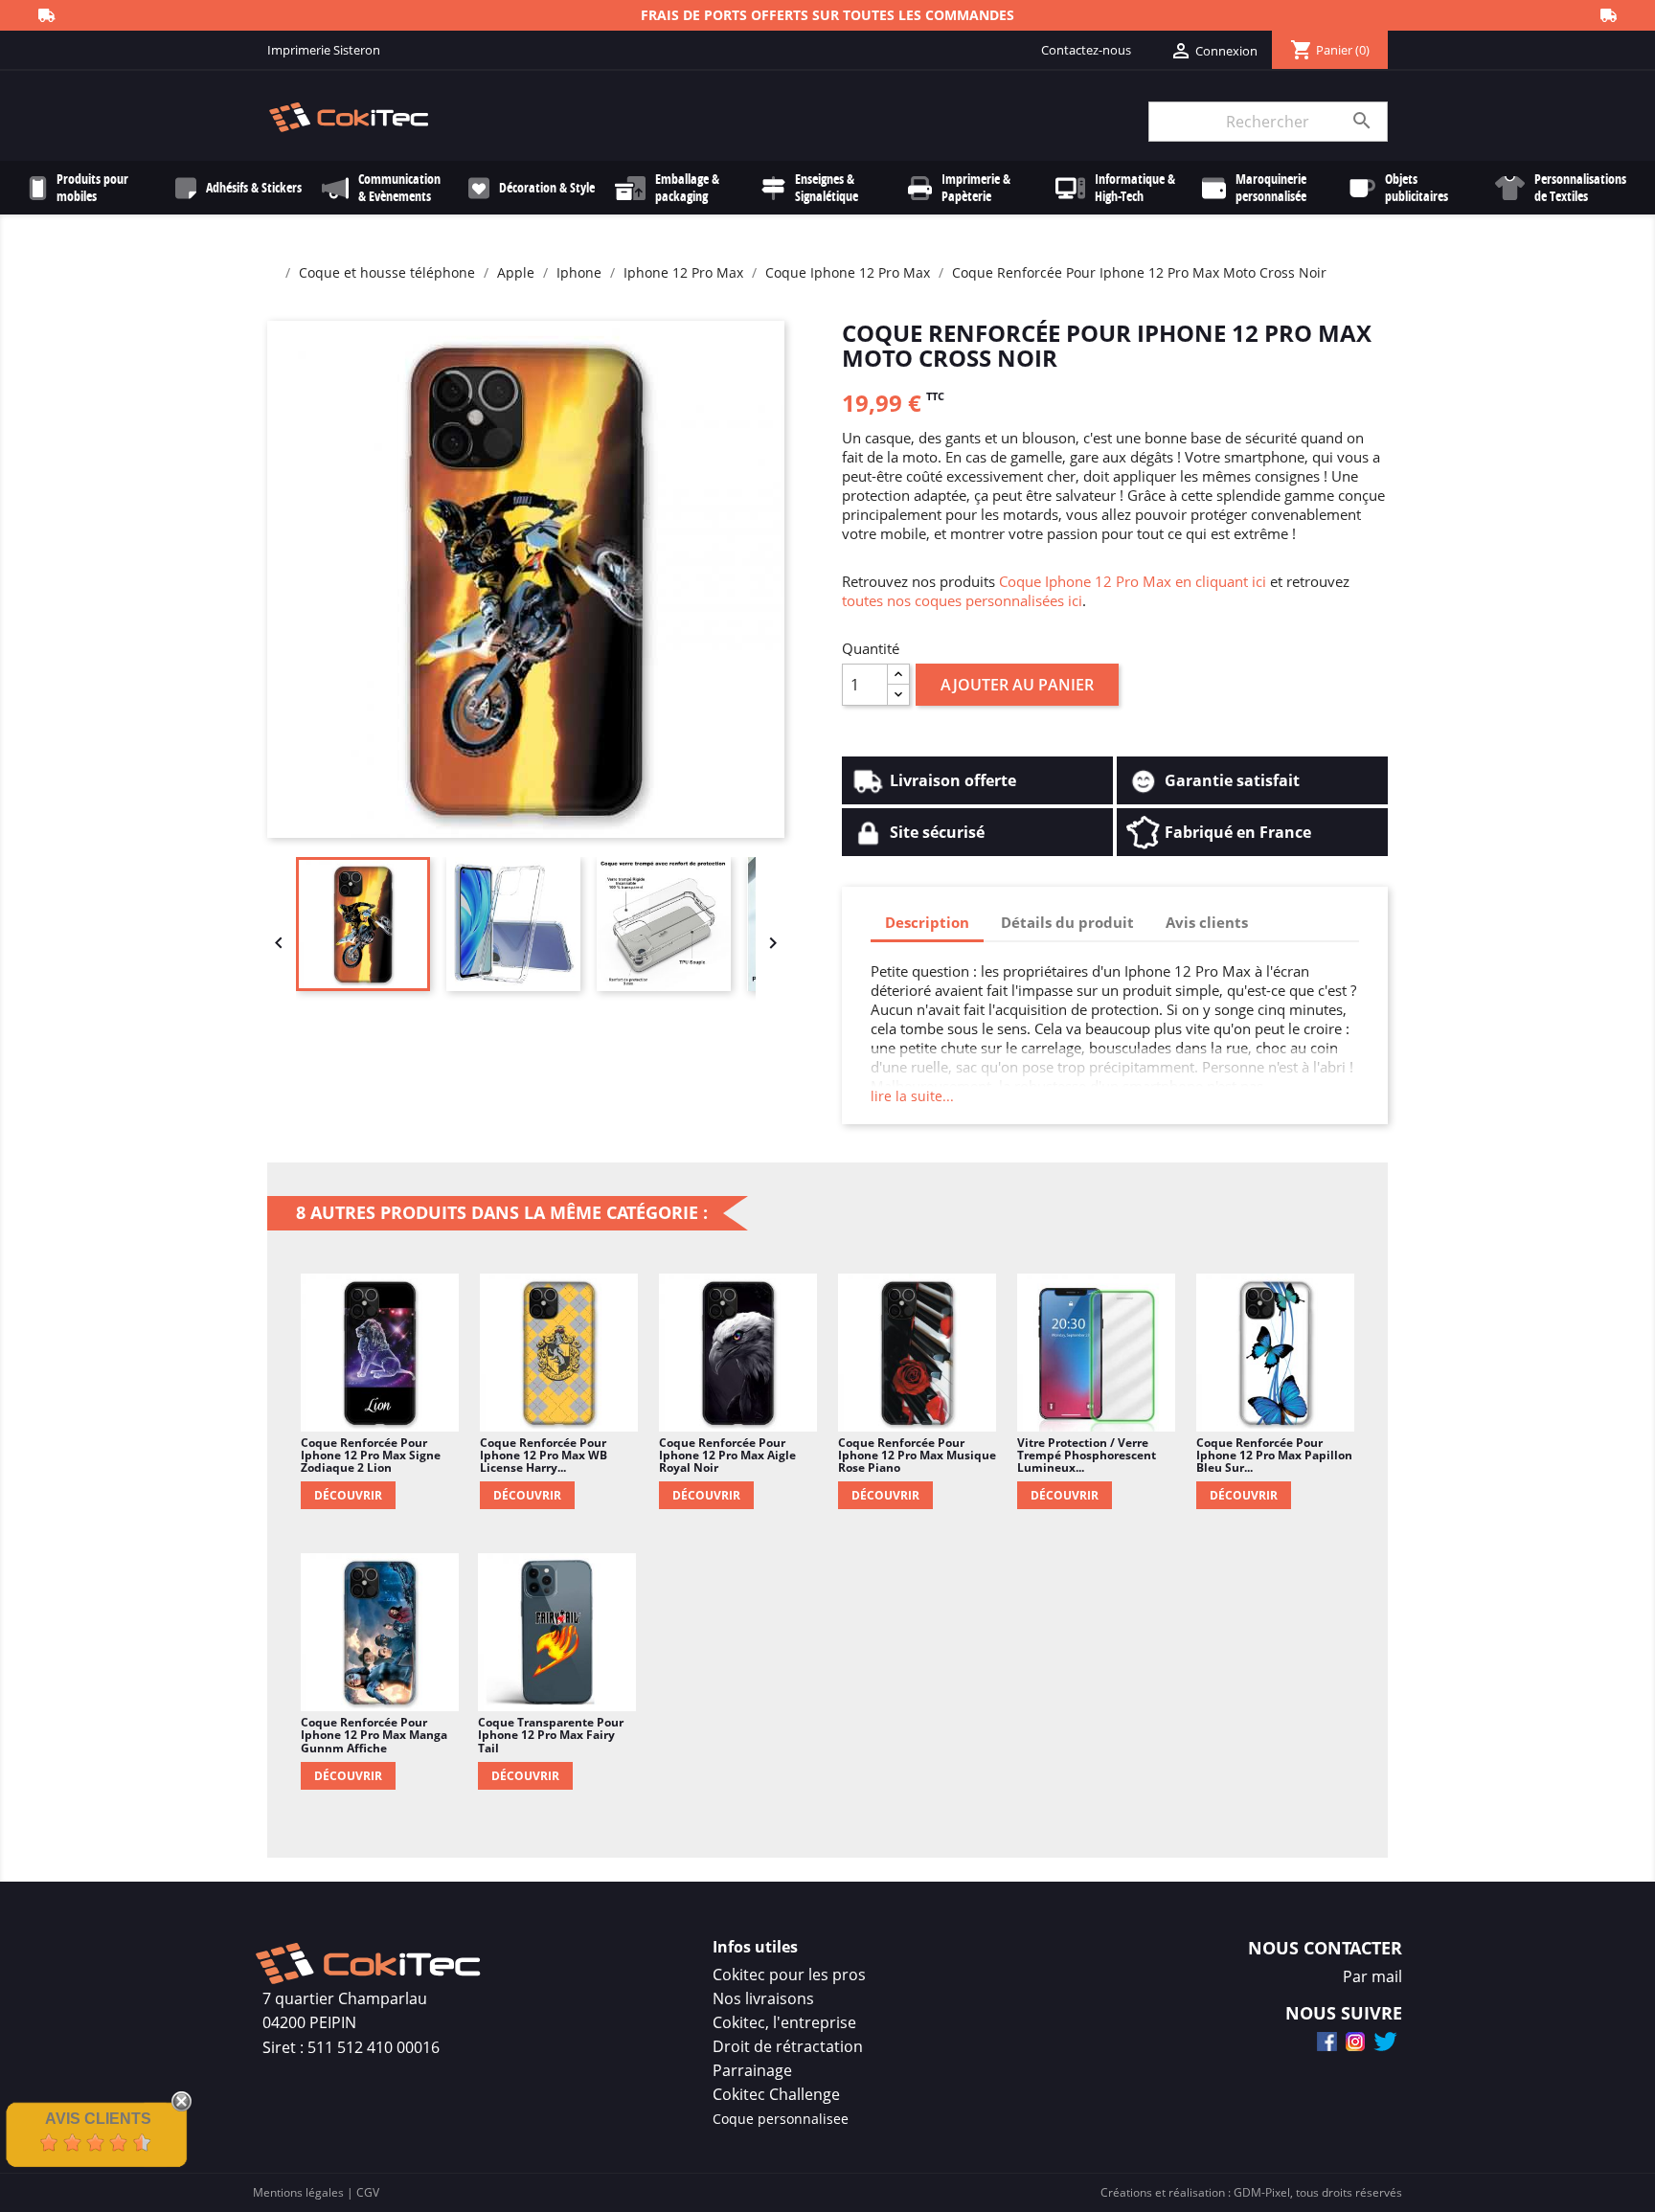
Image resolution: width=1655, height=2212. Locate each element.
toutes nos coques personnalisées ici (962, 600)
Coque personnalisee (781, 2119)
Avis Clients (98, 2119)
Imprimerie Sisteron (324, 50)
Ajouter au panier (1017, 685)
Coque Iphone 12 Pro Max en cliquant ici (1133, 581)
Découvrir (348, 1495)
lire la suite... (912, 1096)
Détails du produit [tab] (1067, 922)
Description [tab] (927, 922)
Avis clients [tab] (1207, 922)
